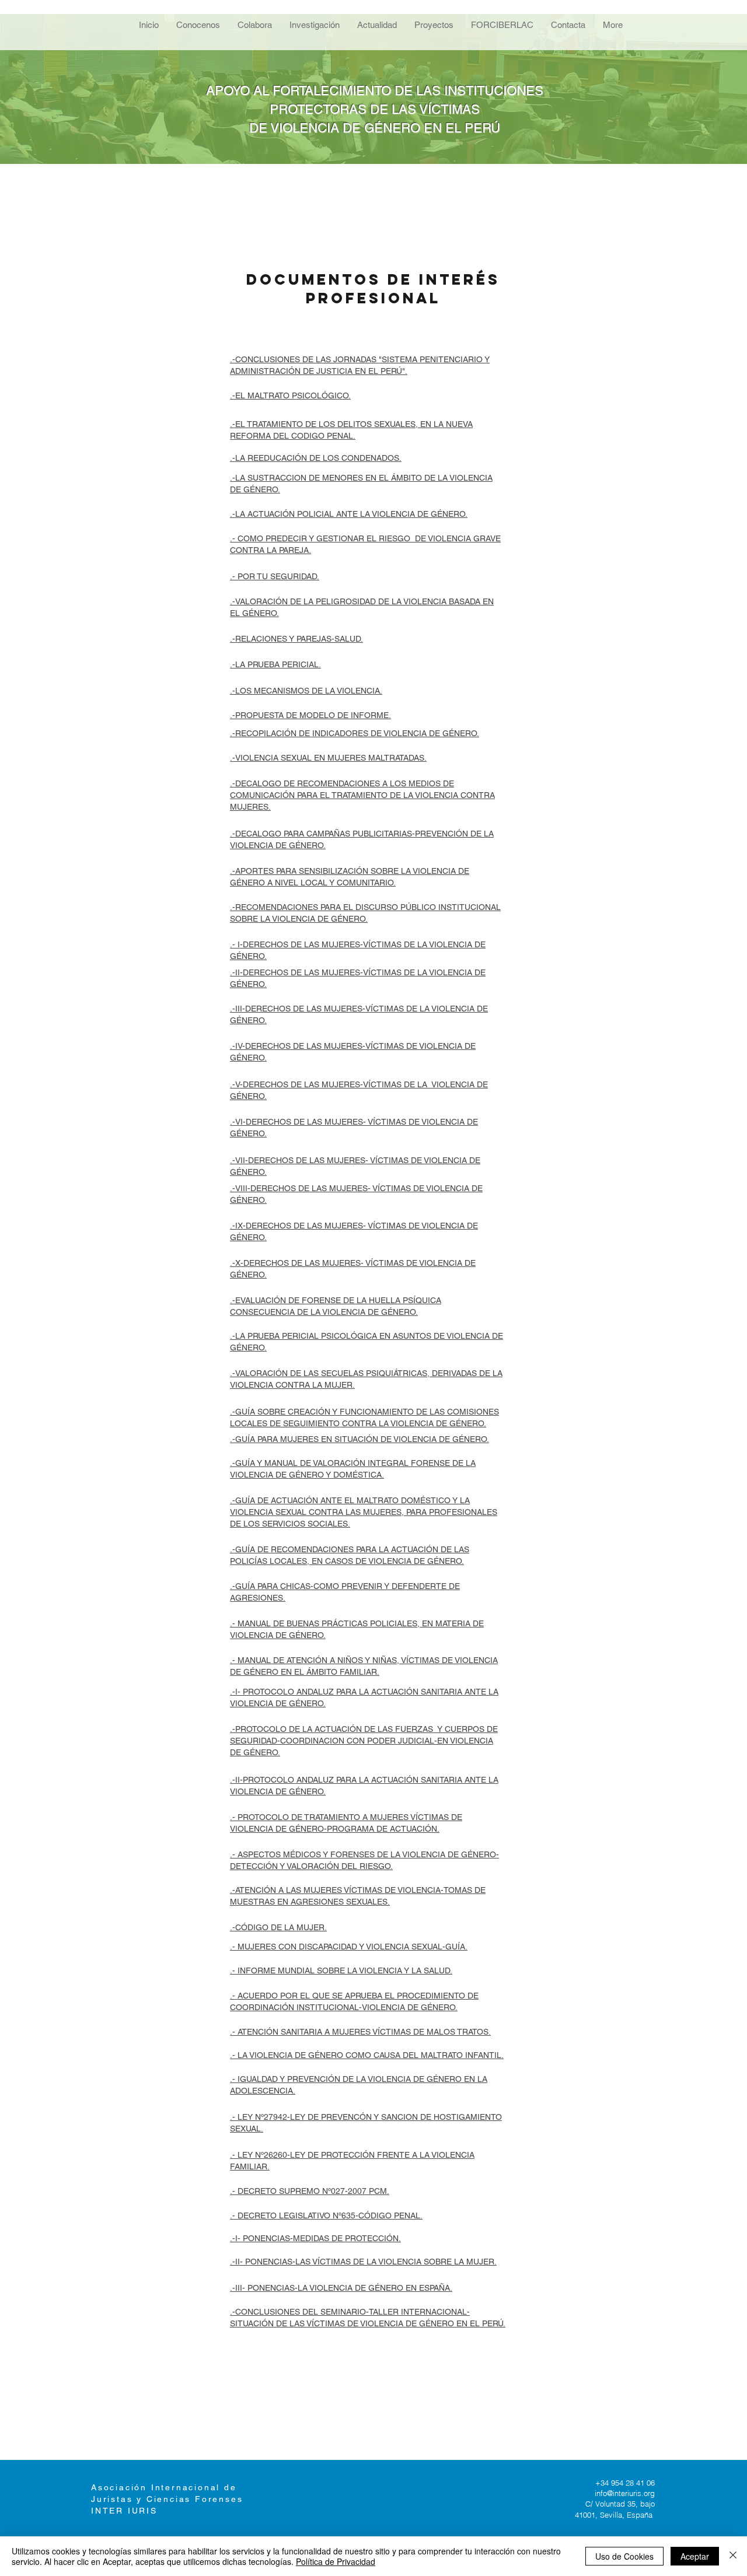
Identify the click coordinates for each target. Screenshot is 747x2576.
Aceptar (695, 2556)
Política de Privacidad (336, 2561)
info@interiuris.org (625, 2493)
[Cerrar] (733, 2556)
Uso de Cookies (624, 2556)
